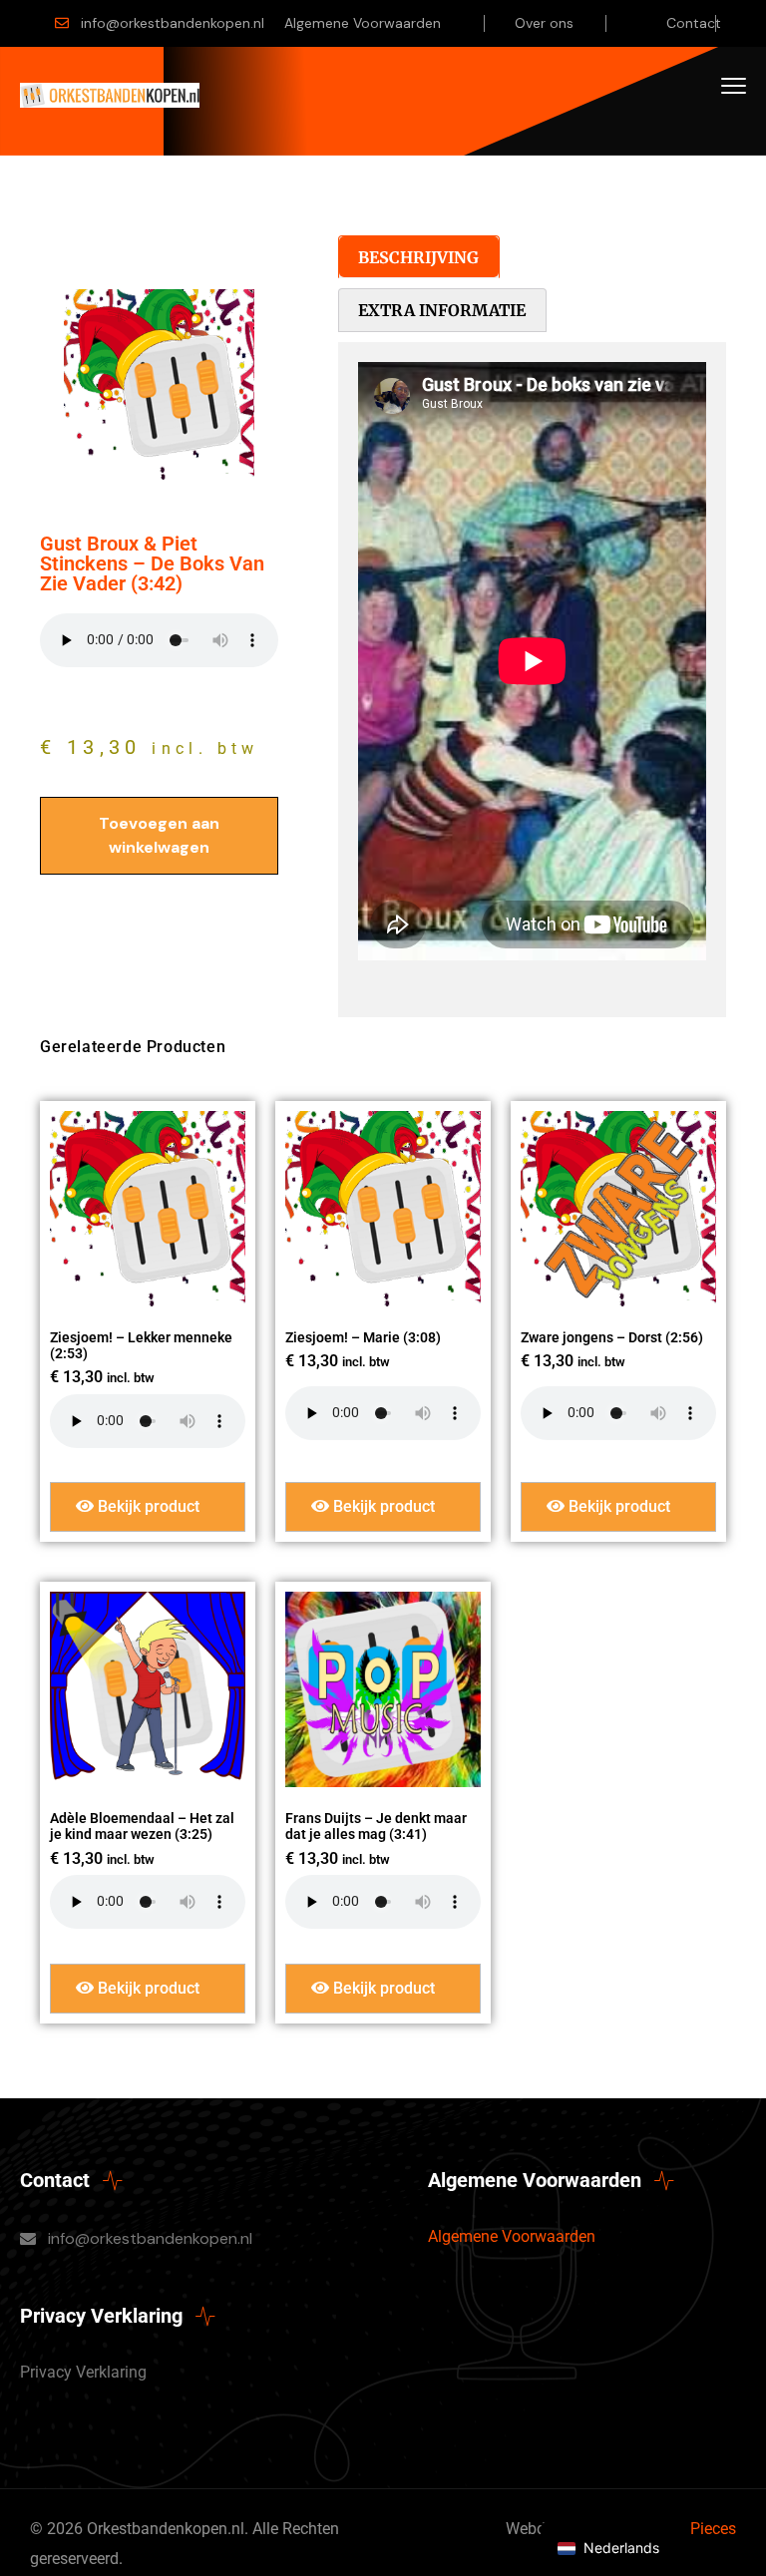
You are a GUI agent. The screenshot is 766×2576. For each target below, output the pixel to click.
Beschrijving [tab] (418, 257)
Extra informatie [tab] (442, 310)
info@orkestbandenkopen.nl (173, 23)
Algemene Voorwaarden (363, 23)
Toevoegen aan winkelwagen (159, 835)
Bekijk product (147, 1506)
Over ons (544, 23)
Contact (694, 23)
